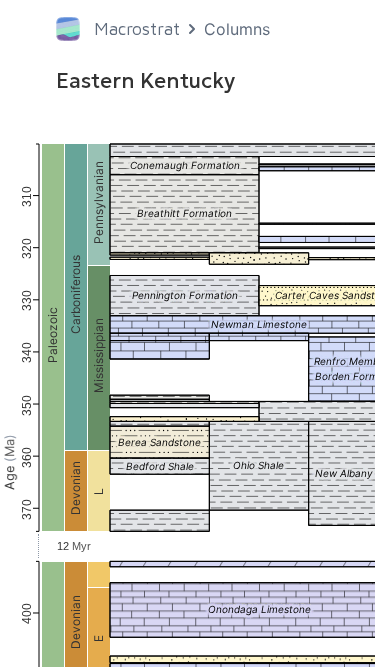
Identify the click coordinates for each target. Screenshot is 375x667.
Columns (237, 29)
